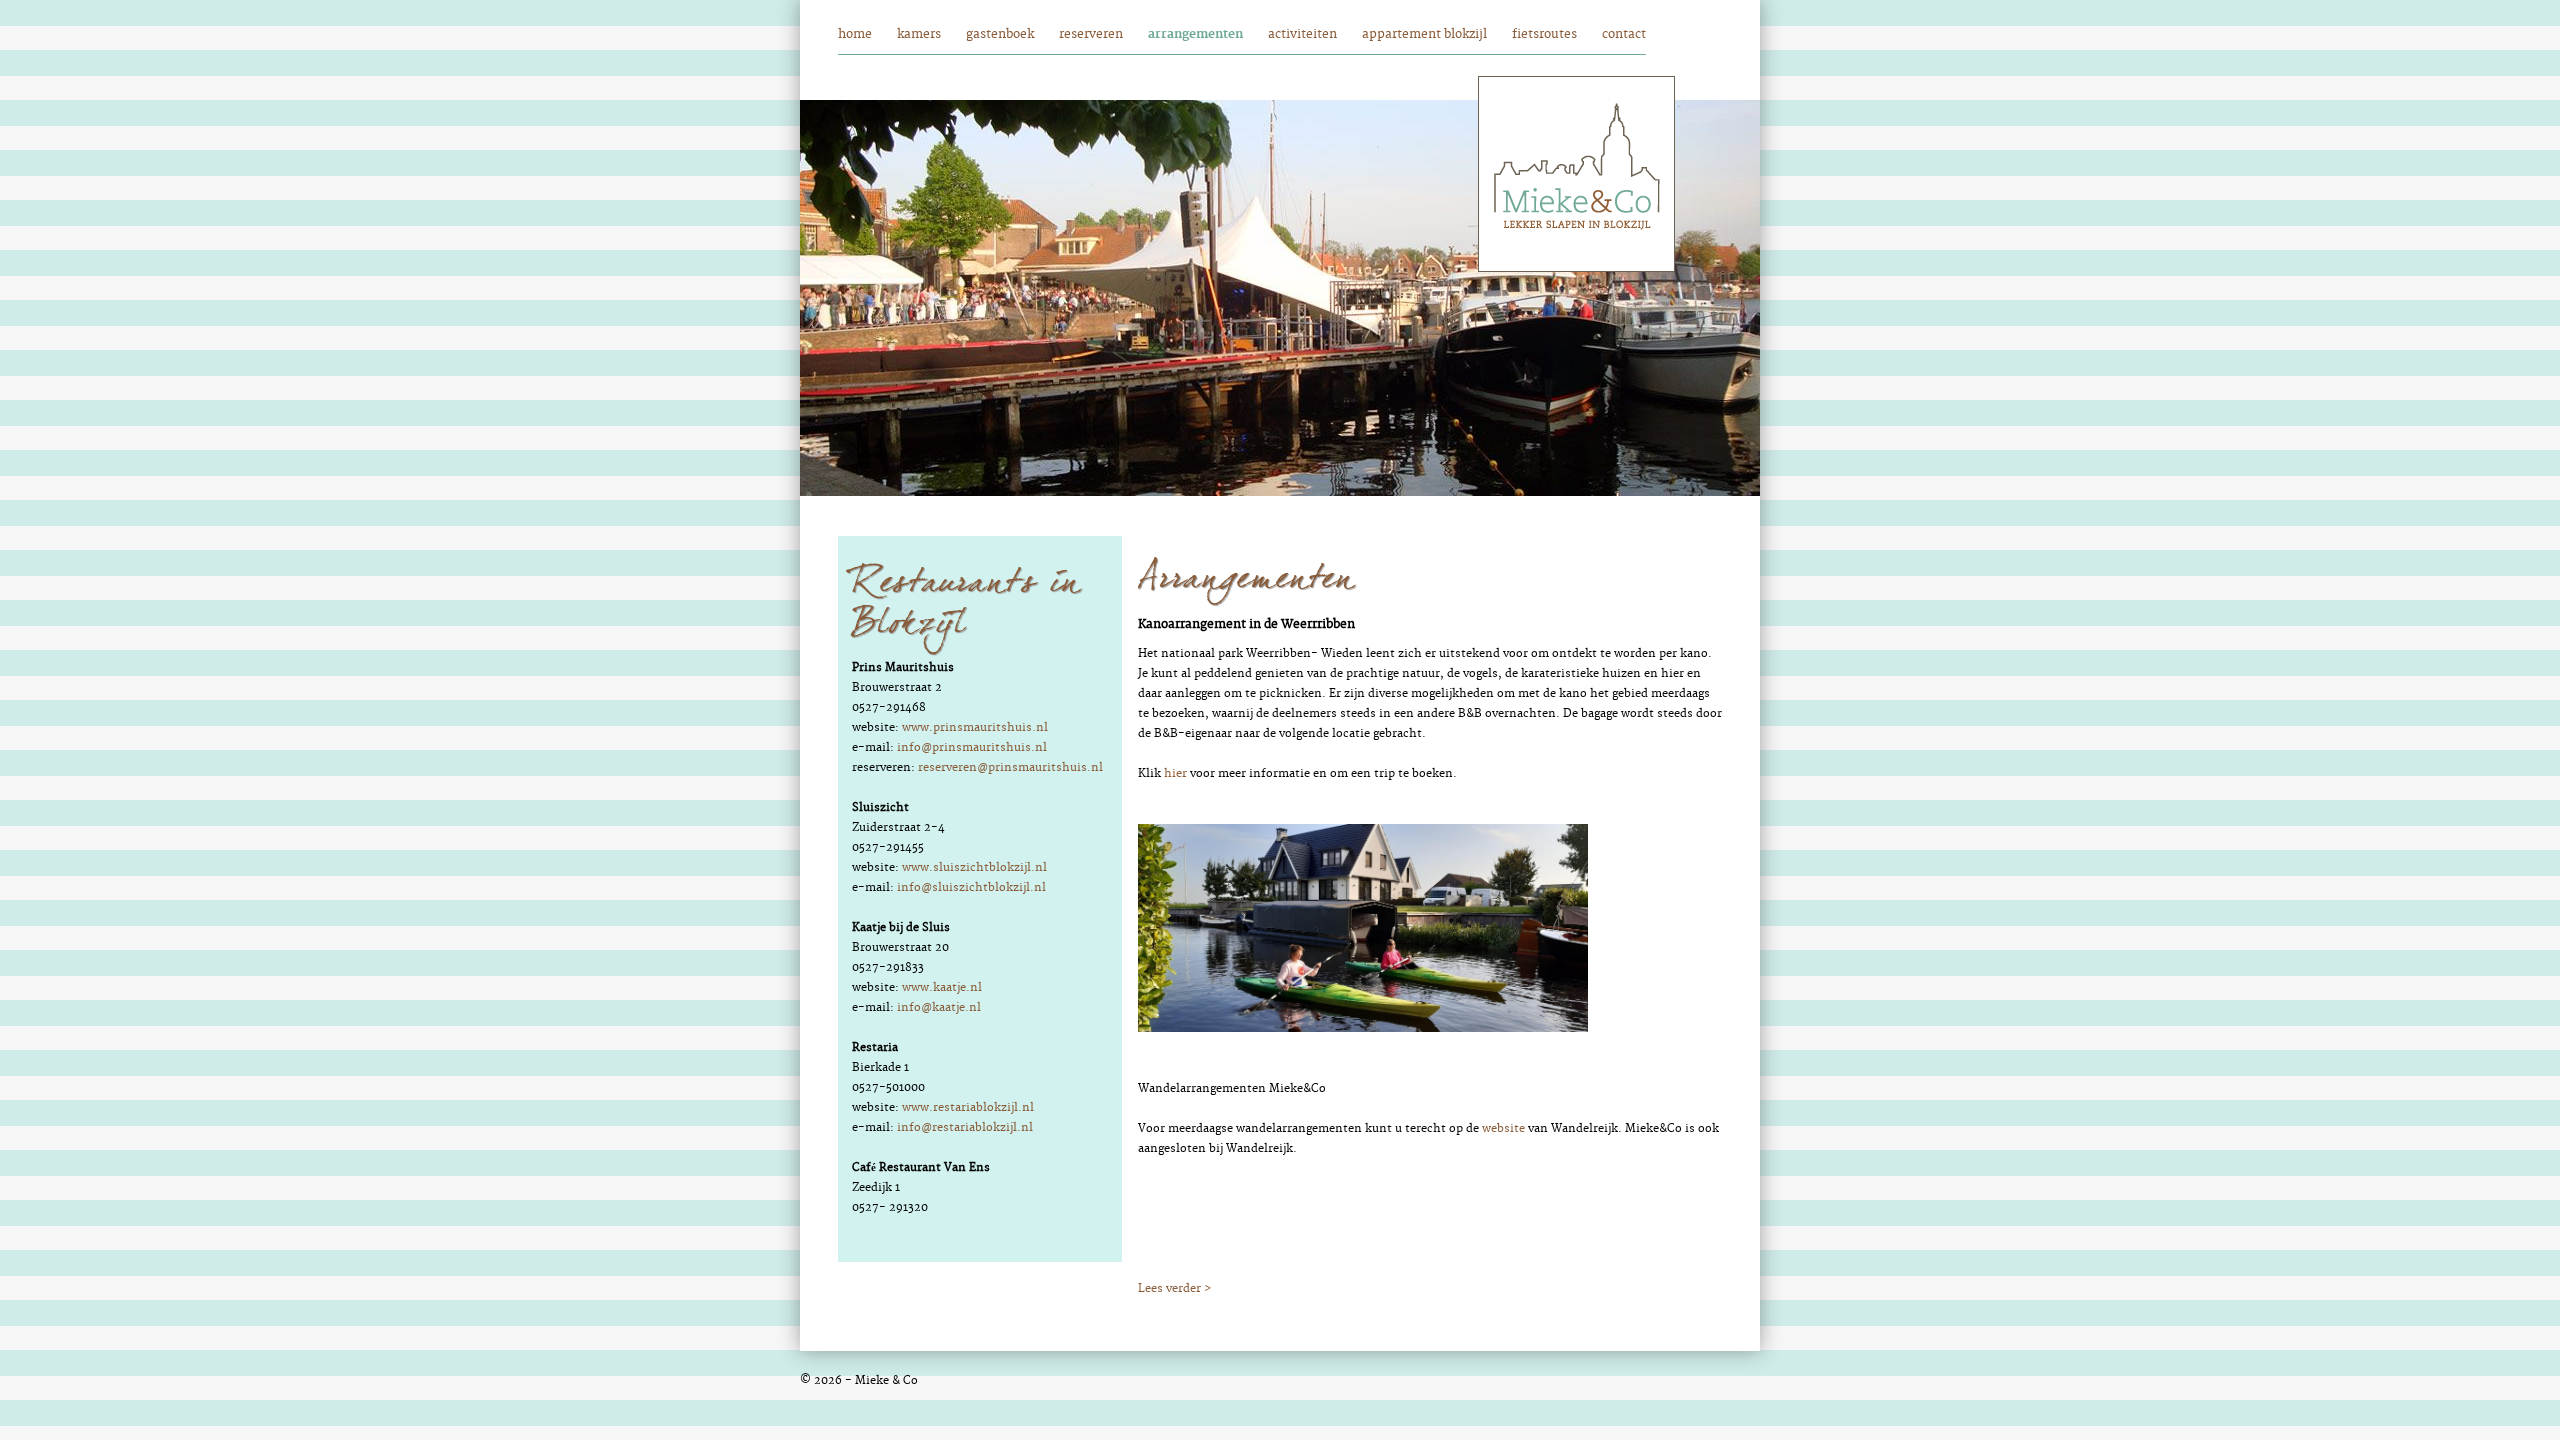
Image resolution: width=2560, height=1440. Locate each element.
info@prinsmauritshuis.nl (972, 747)
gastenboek (1000, 34)
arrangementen (1195, 34)
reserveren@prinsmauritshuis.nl (1010, 767)
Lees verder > (1174, 1288)
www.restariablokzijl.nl (968, 1107)
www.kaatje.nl (942, 987)
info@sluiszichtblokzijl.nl (971, 887)
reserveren (1091, 34)
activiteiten (1302, 34)
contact (1624, 34)
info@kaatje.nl (939, 1007)
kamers (919, 34)
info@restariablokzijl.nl (965, 1127)
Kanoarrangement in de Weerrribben (1246, 624)
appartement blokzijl (1424, 34)
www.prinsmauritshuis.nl (975, 727)
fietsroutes (1544, 34)
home (855, 34)
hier (1175, 773)
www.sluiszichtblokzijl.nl (974, 867)
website (1503, 1128)
